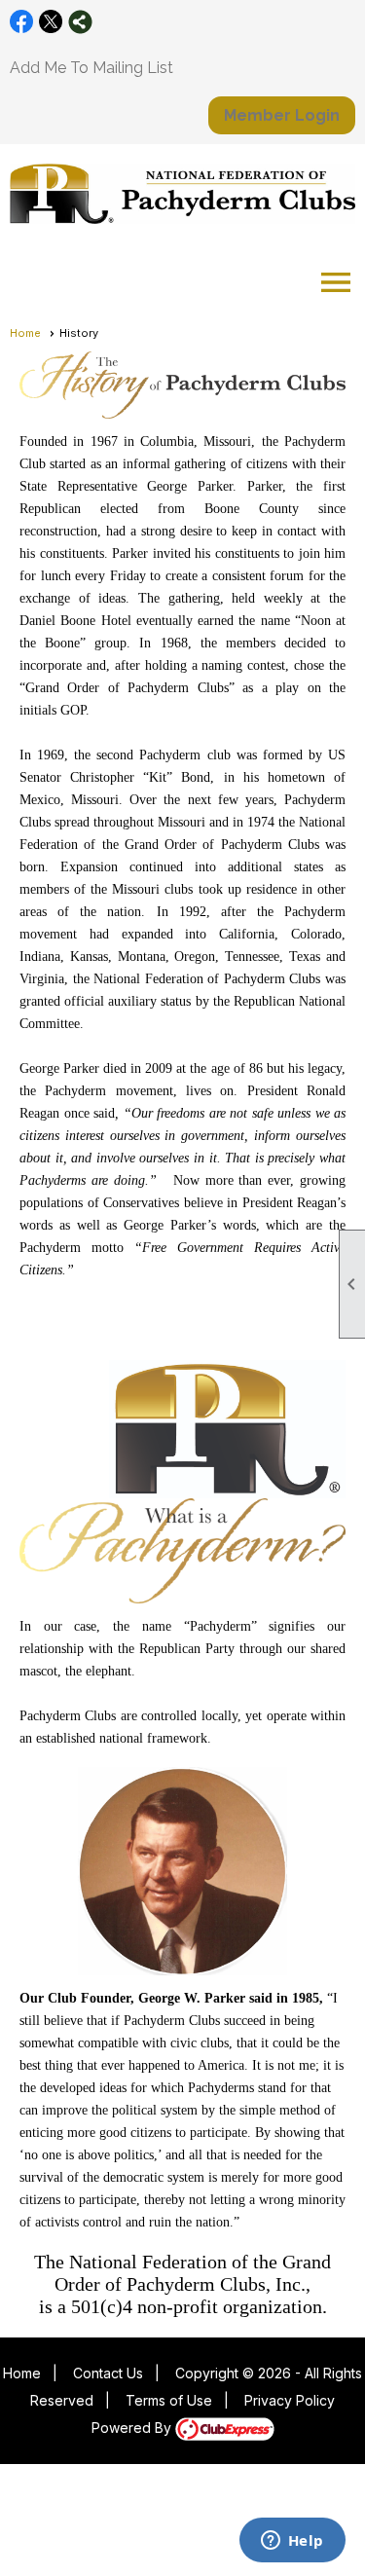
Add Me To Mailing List (91, 68)
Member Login (282, 115)
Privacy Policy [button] (290, 2400)
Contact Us (108, 2373)
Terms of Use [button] (169, 2400)
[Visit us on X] (51, 22)
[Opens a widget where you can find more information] (292, 2542)
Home (25, 333)
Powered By (133, 2428)
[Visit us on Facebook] (22, 22)
